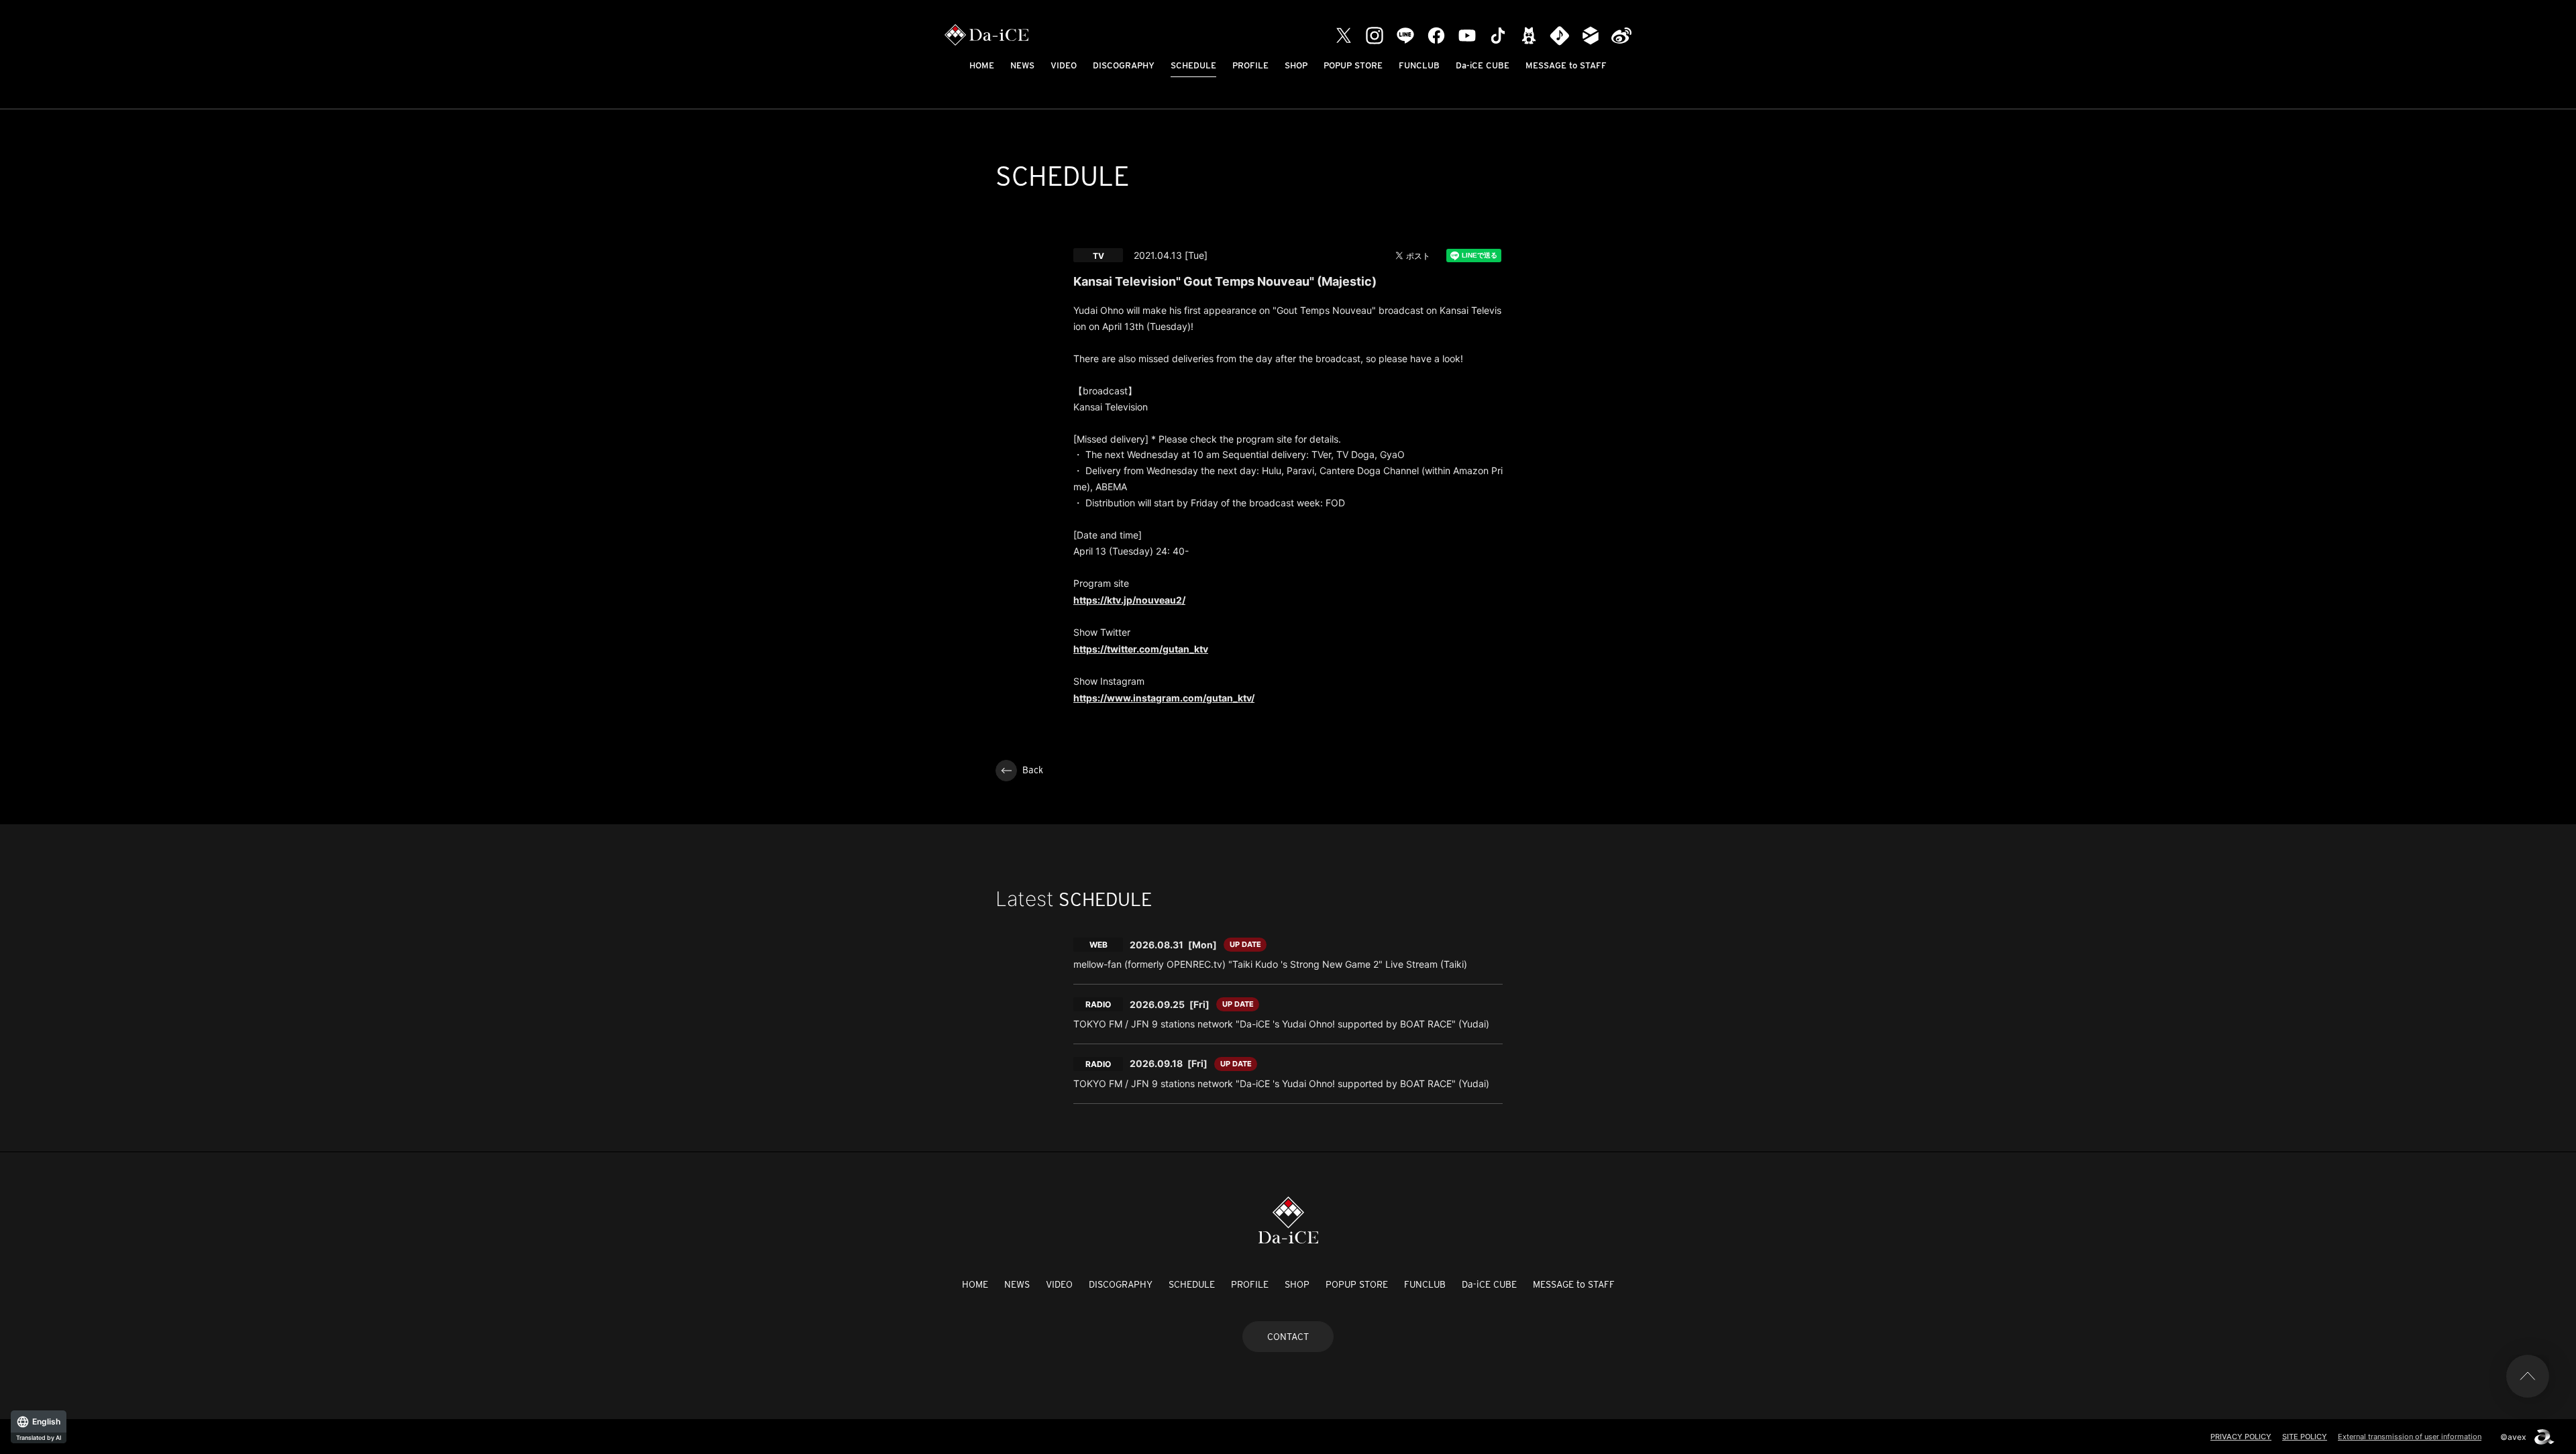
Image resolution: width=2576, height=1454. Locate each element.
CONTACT (1288, 1337)
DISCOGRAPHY (1124, 65)
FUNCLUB (1419, 65)
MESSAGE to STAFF (1566, 65)
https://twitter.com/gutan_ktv (1141, 649)
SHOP (1296, 65)
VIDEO (1064, 65)
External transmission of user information (2410, 1437)
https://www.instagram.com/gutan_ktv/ (1164, 698)
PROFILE (1250, 65)
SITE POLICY (2305, 1437)
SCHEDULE (1193, 65)
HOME (982, 65)
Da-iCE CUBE (1483, 65)
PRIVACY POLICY (2241, 1437)
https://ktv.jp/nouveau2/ (1129, 600)
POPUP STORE (1353, 65)
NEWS (1022, 65)
